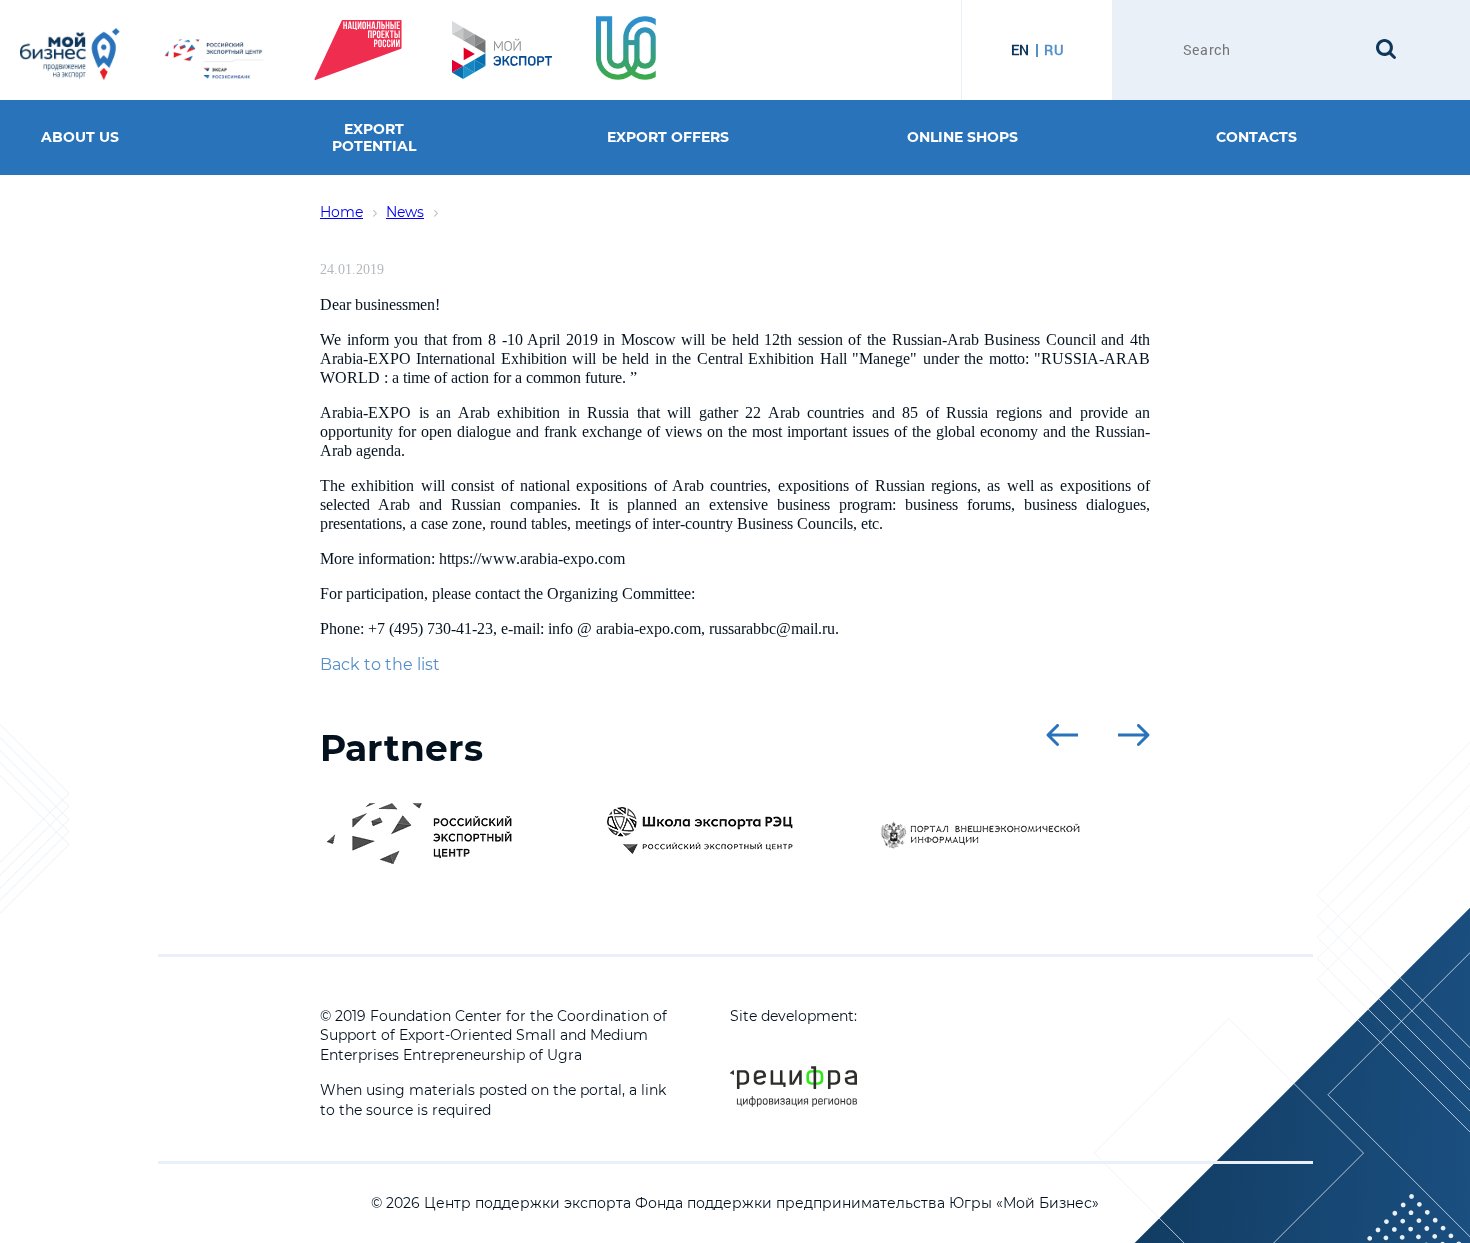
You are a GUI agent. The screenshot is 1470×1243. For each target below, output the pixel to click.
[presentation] (1062, 735)
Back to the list (380, 664)
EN (1020, 50)
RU (1053, 50)
